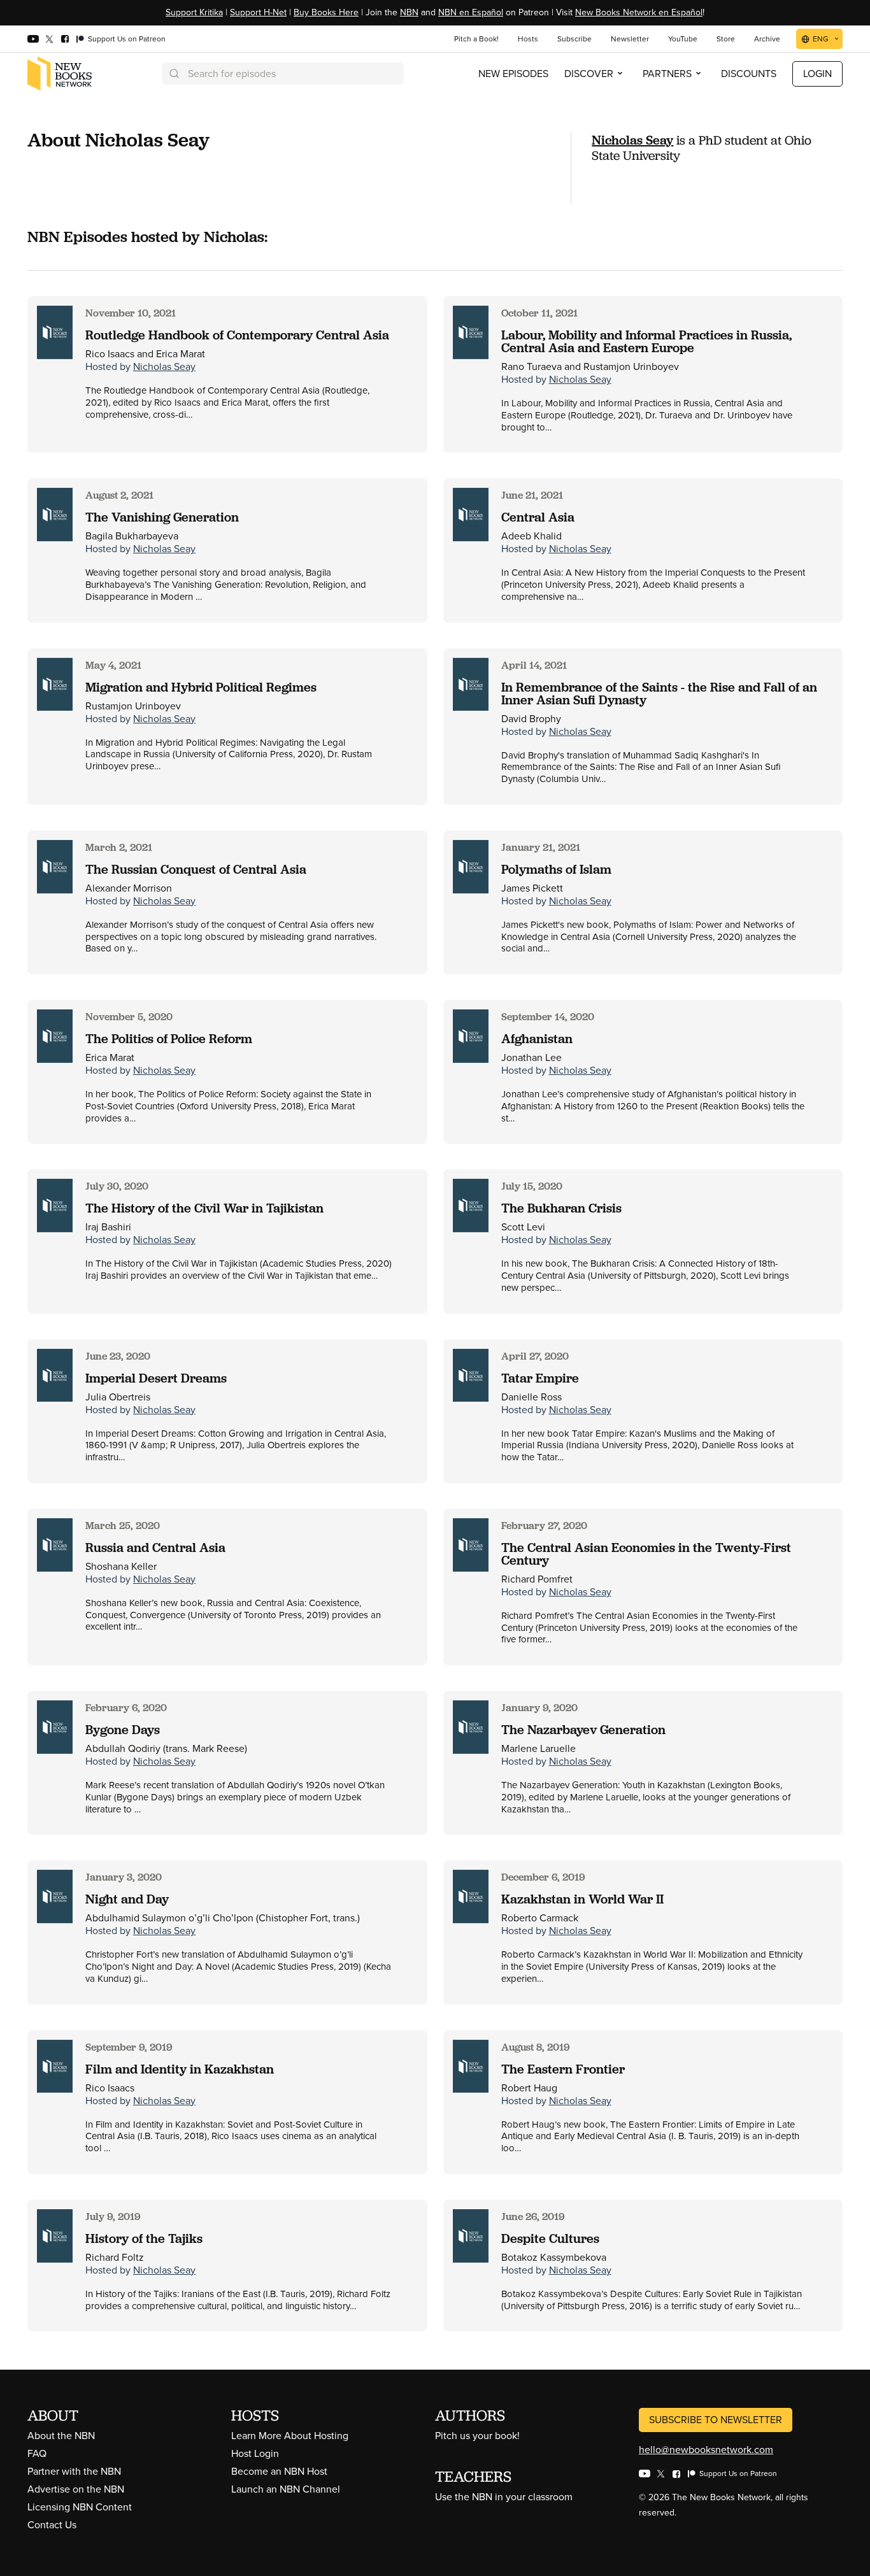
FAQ (37, 2453)
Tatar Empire (540, 1378)
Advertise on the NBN (76, 2489)
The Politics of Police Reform (169, 1039)
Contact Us (52, 2525)
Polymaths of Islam (556, 869)
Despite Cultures (550, 2238)
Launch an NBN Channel (286, 2489)
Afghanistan (537, 1039)
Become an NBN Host (279, 2471)
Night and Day (127, 1899)
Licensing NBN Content (80, 2507)
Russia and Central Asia (155, 1548)
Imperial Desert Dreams (156, 1378)
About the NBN (61, 2436)
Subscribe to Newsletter (716, 2420)
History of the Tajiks (144, 2238)
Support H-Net (258, 12)
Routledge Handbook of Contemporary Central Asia (237, 335)
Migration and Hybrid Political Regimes (201, 687)
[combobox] (283, 74)
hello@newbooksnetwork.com (706, 2450)
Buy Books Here (326, 12)
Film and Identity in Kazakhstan (180, 2069)
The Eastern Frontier (563, 2069)
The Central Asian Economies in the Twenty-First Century (646, 1554)
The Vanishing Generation (162, 517)
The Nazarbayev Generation (583, 1730)
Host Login (255, 2453)
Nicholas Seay (632, 140)
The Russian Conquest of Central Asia (196, 869)
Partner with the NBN (74, 2471)
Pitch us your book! (477, 2436)
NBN (409, 12)
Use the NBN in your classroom (504, 2497)
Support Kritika (194, 12)
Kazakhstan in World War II (582, 1899)
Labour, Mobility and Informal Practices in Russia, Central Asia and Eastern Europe (646, 341)
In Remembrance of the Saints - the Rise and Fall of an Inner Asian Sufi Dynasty (659, 694)
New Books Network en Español (639, 12)
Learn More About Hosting (290, 2436)
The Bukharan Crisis (561, 1208)
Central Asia (538, 517)
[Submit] (173, 74)
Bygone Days (123, 1730)
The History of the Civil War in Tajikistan (204, 1208)
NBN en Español (471, 12)
